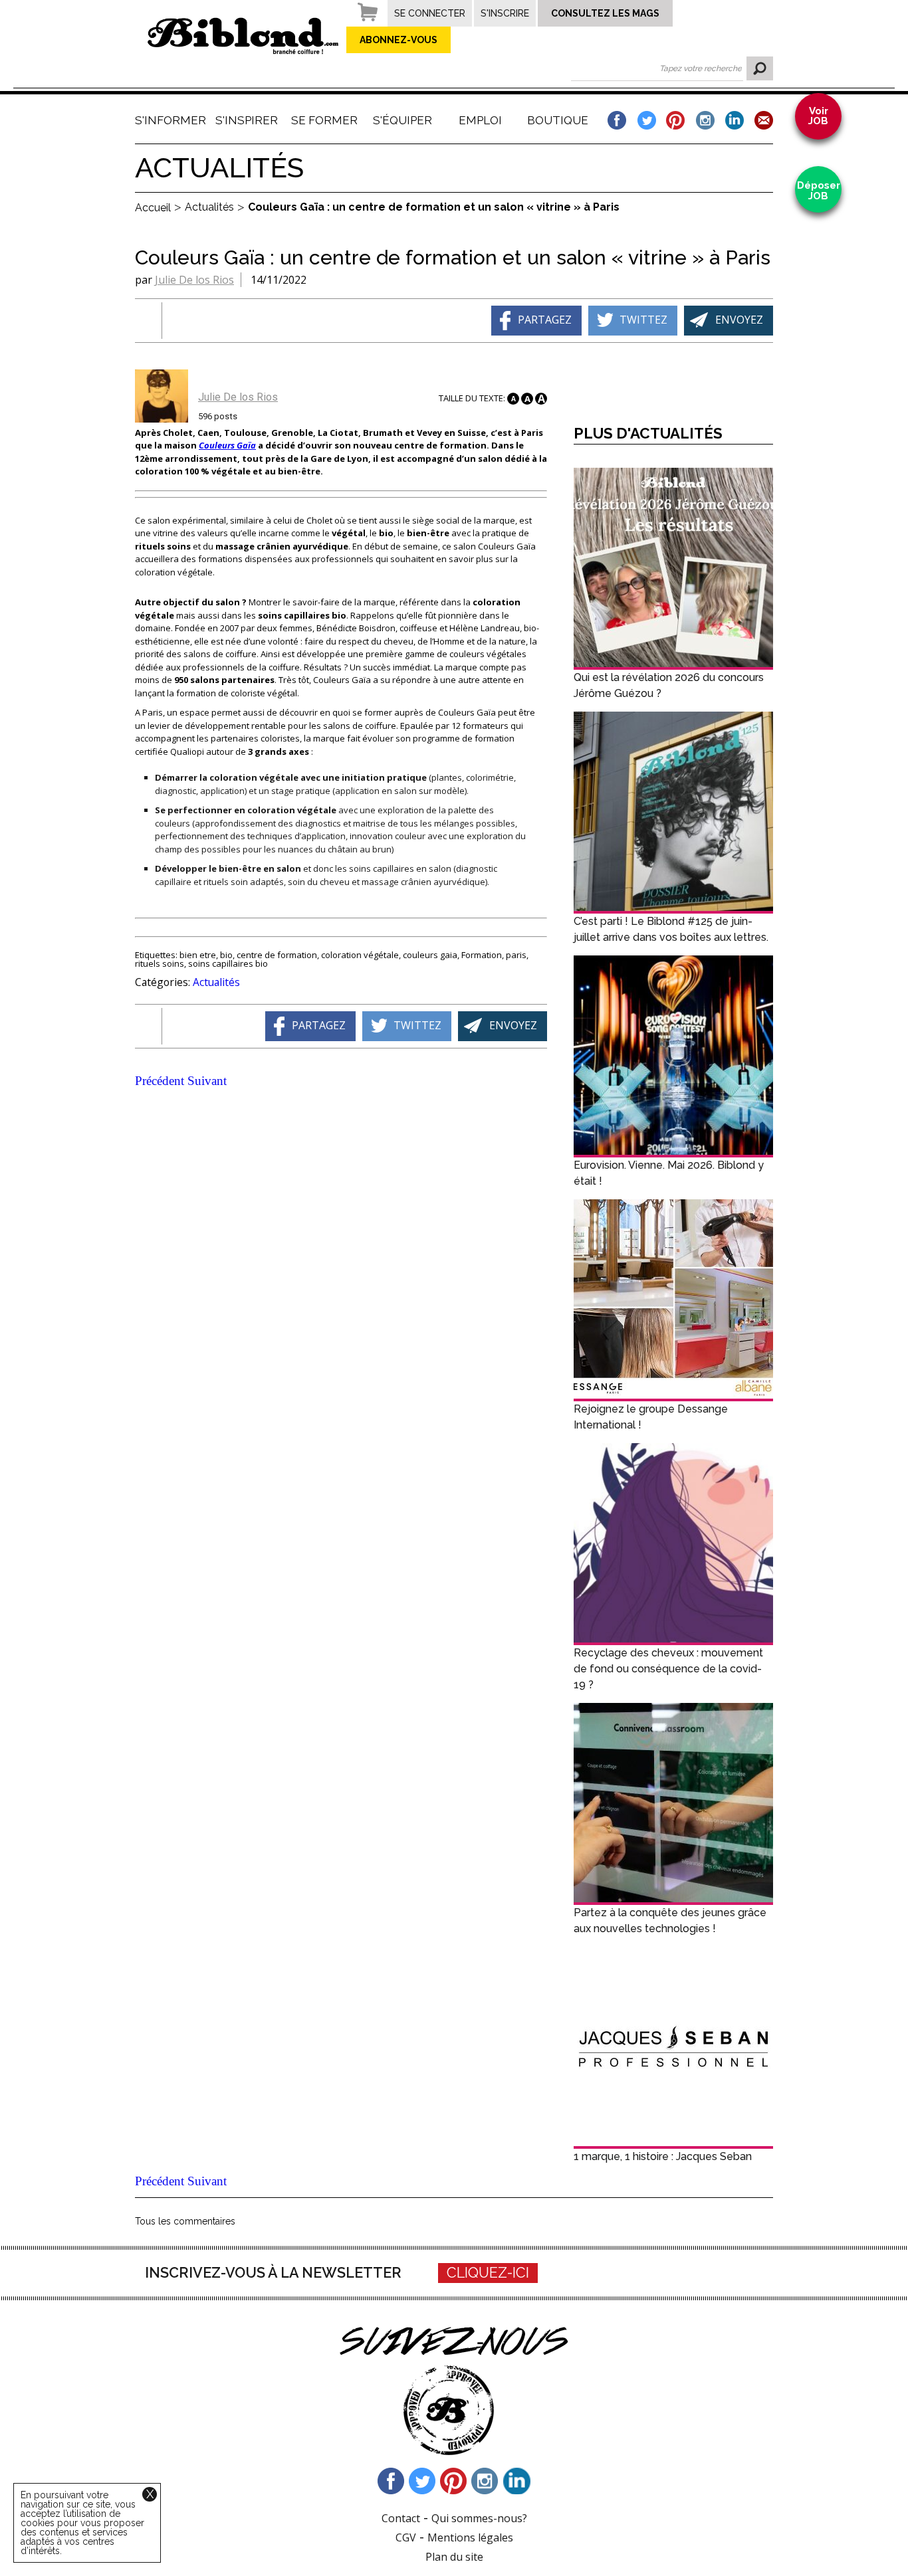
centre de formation (277, 955)
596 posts (218, 416)
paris (516, 955)
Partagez (545, 319)
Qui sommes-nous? (479, 2518)
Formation (482, 955)
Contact (401, 2518)
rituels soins (160, 963)
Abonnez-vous (398, 40)
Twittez (643, 319)
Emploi (480, 120)
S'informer (169, 120)
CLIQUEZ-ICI (488, 2273)
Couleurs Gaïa (227, 445)
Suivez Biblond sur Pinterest (454, 2481)
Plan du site (454, 2557)
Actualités (216, 982)
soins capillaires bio (228, 963)
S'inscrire (505, 13)
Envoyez (739, 319)
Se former (324, 120)
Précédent (160, 1081)
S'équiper (402, 120)
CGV (406, 2537)
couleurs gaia (430, 955)
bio (226, 955)
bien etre (198, 955)
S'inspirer (247, 120)
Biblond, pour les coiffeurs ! (243, 36)
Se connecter (430, 13)
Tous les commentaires (185, 2221)
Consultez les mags (605, 13)
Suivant (207, 1081)
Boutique (558, 120)
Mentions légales (470, 2537)
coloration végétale (360, 955)
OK (760, 68)
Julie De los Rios (194, 280)
